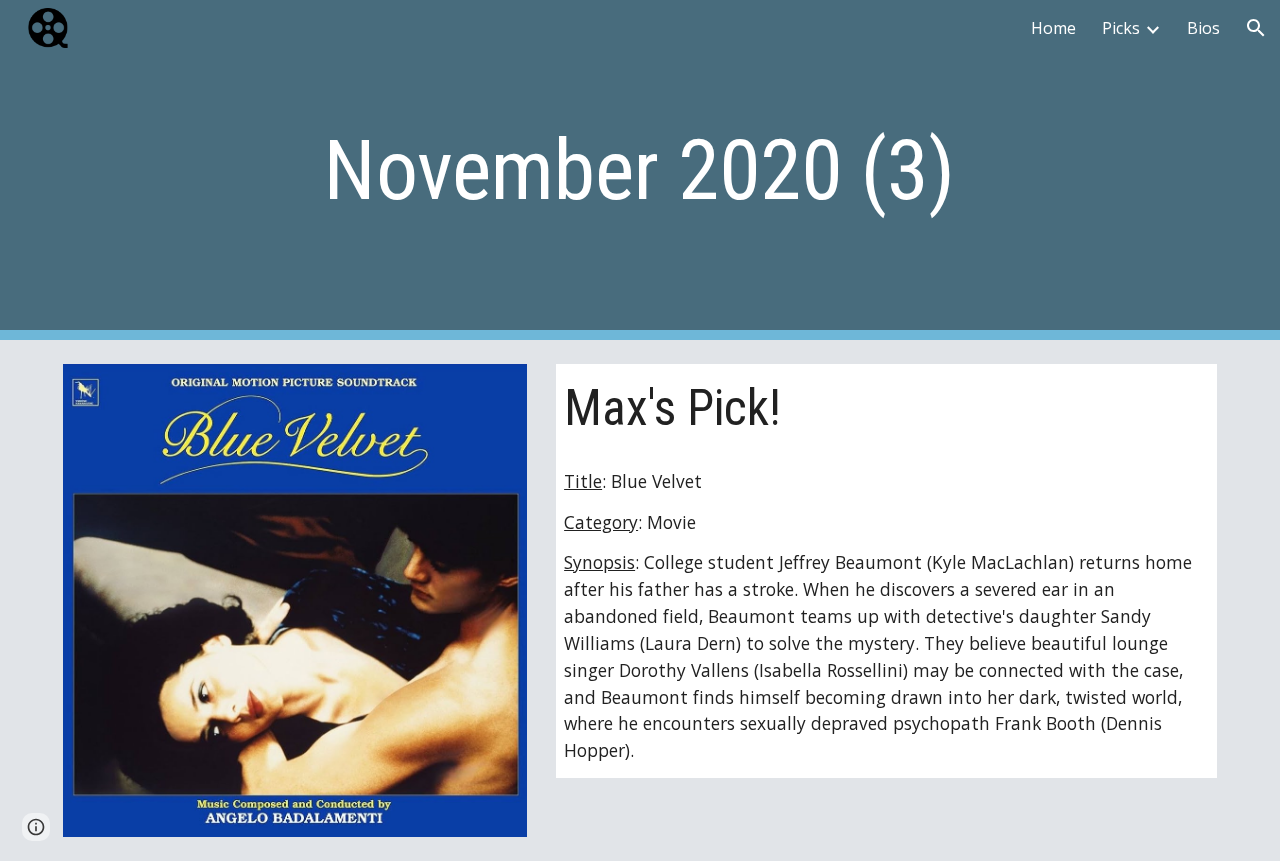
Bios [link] (1203, 28)
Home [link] (1053, 28)
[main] (640, 170)
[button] (1256, 28)
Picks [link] (1121, 28)
